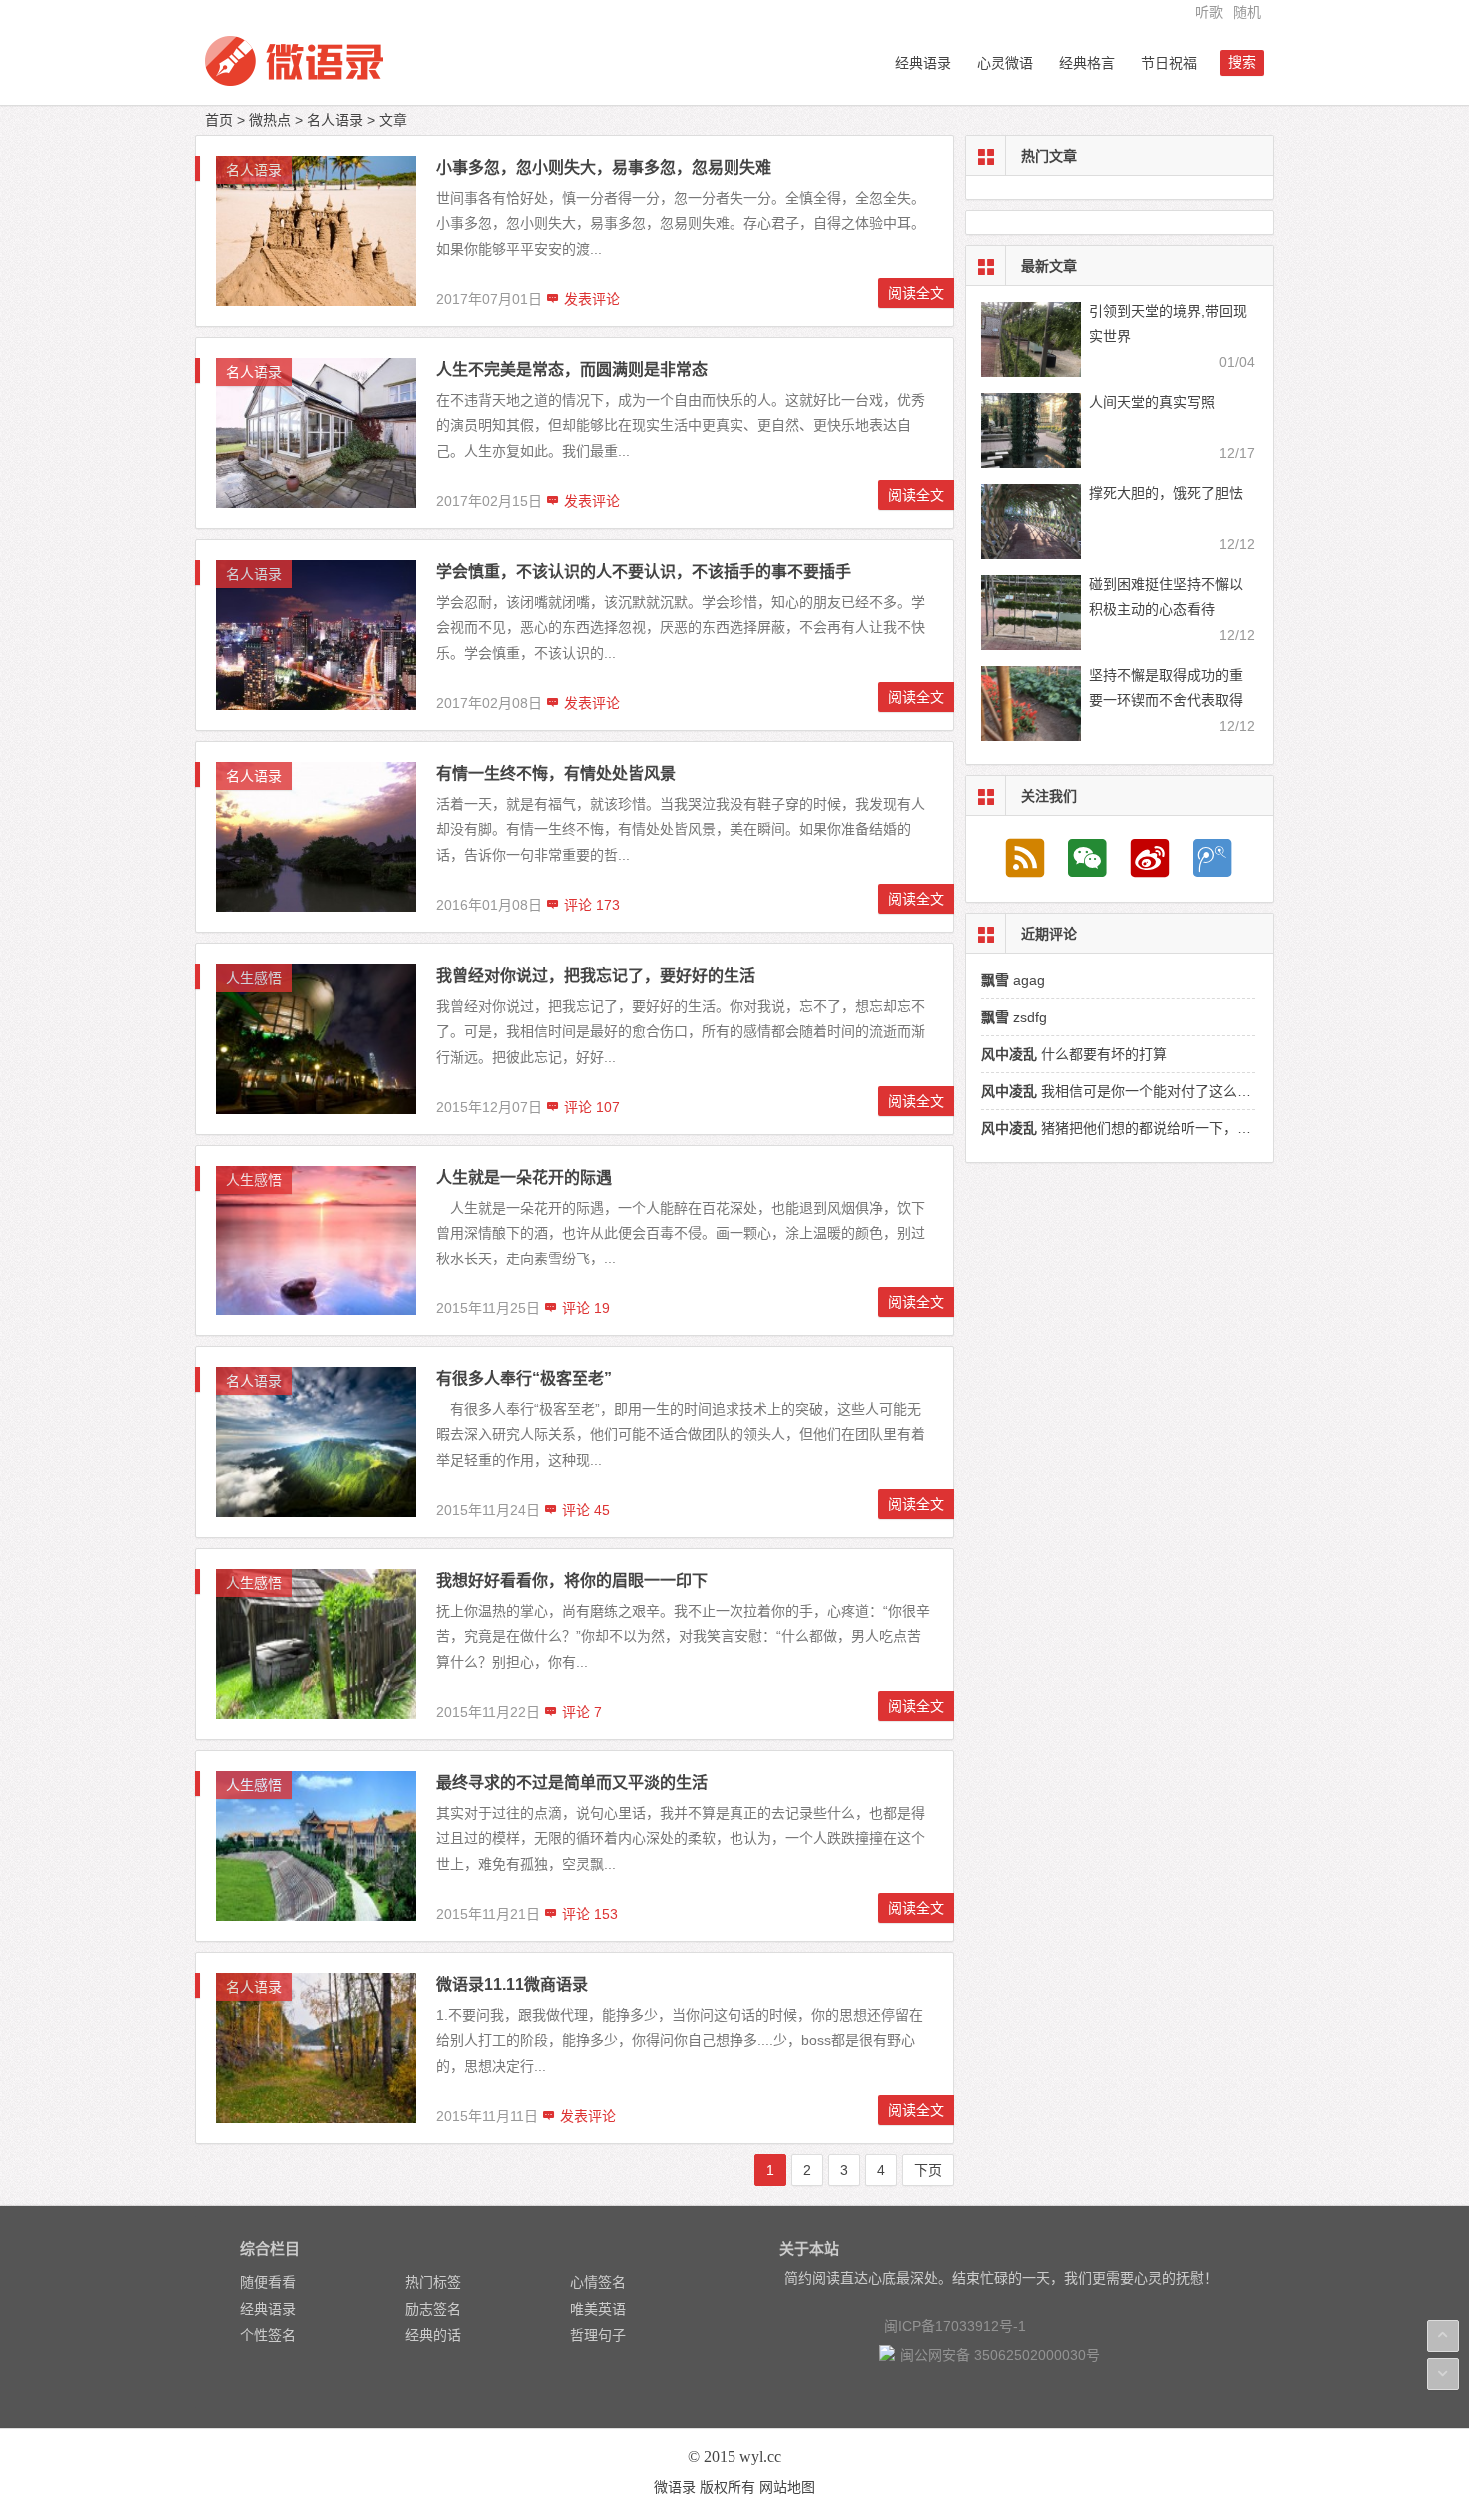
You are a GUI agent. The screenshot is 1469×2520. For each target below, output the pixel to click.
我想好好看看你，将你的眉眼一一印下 (572, 1581)
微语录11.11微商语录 (512, 1985)
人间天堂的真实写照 (1152, 402)
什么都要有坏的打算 (1074, 1054)
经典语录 (923, 63)
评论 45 (584, 1510)
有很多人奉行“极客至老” (524, 1379)
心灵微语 (1005, 63)
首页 (219, 120)
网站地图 (787, 2487)
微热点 (270, 120)
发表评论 (590, 299)
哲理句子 (598, 2335)
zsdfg (1014, 1017)
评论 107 (590, 1107)
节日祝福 (1169, 63)
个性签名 (268, 2335)
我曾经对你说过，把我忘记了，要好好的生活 (596, 975)
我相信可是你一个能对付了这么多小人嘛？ (1144, 1091)
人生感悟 (254, 978)
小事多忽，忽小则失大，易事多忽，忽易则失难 (604, 167)
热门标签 (433, 2282)
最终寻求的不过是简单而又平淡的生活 (572, 1783)
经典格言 (1087, 63)
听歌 (1209, 12)
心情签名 (598, 2282)
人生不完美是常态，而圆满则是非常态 (572, 369)
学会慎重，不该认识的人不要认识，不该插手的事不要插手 (644, 571)
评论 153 (588, 1914)
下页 (928, 2170)
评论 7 (580, 1712)
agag (1013, 980)
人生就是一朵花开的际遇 (524, 1177)
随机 (1247, 12)
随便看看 (268, 2282)
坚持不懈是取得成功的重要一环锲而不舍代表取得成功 (1166, 700)
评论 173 (590, 905)
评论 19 (584, 1308)
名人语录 (335, 120)
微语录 (675, 2487)
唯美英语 (598, 2309)
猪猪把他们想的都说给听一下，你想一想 (1137, 1128)
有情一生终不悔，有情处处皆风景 (556, 773)
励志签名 (433, 2309)
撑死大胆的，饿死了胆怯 (1166, 493)
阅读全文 (916, 293)
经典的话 (433, 2335)
